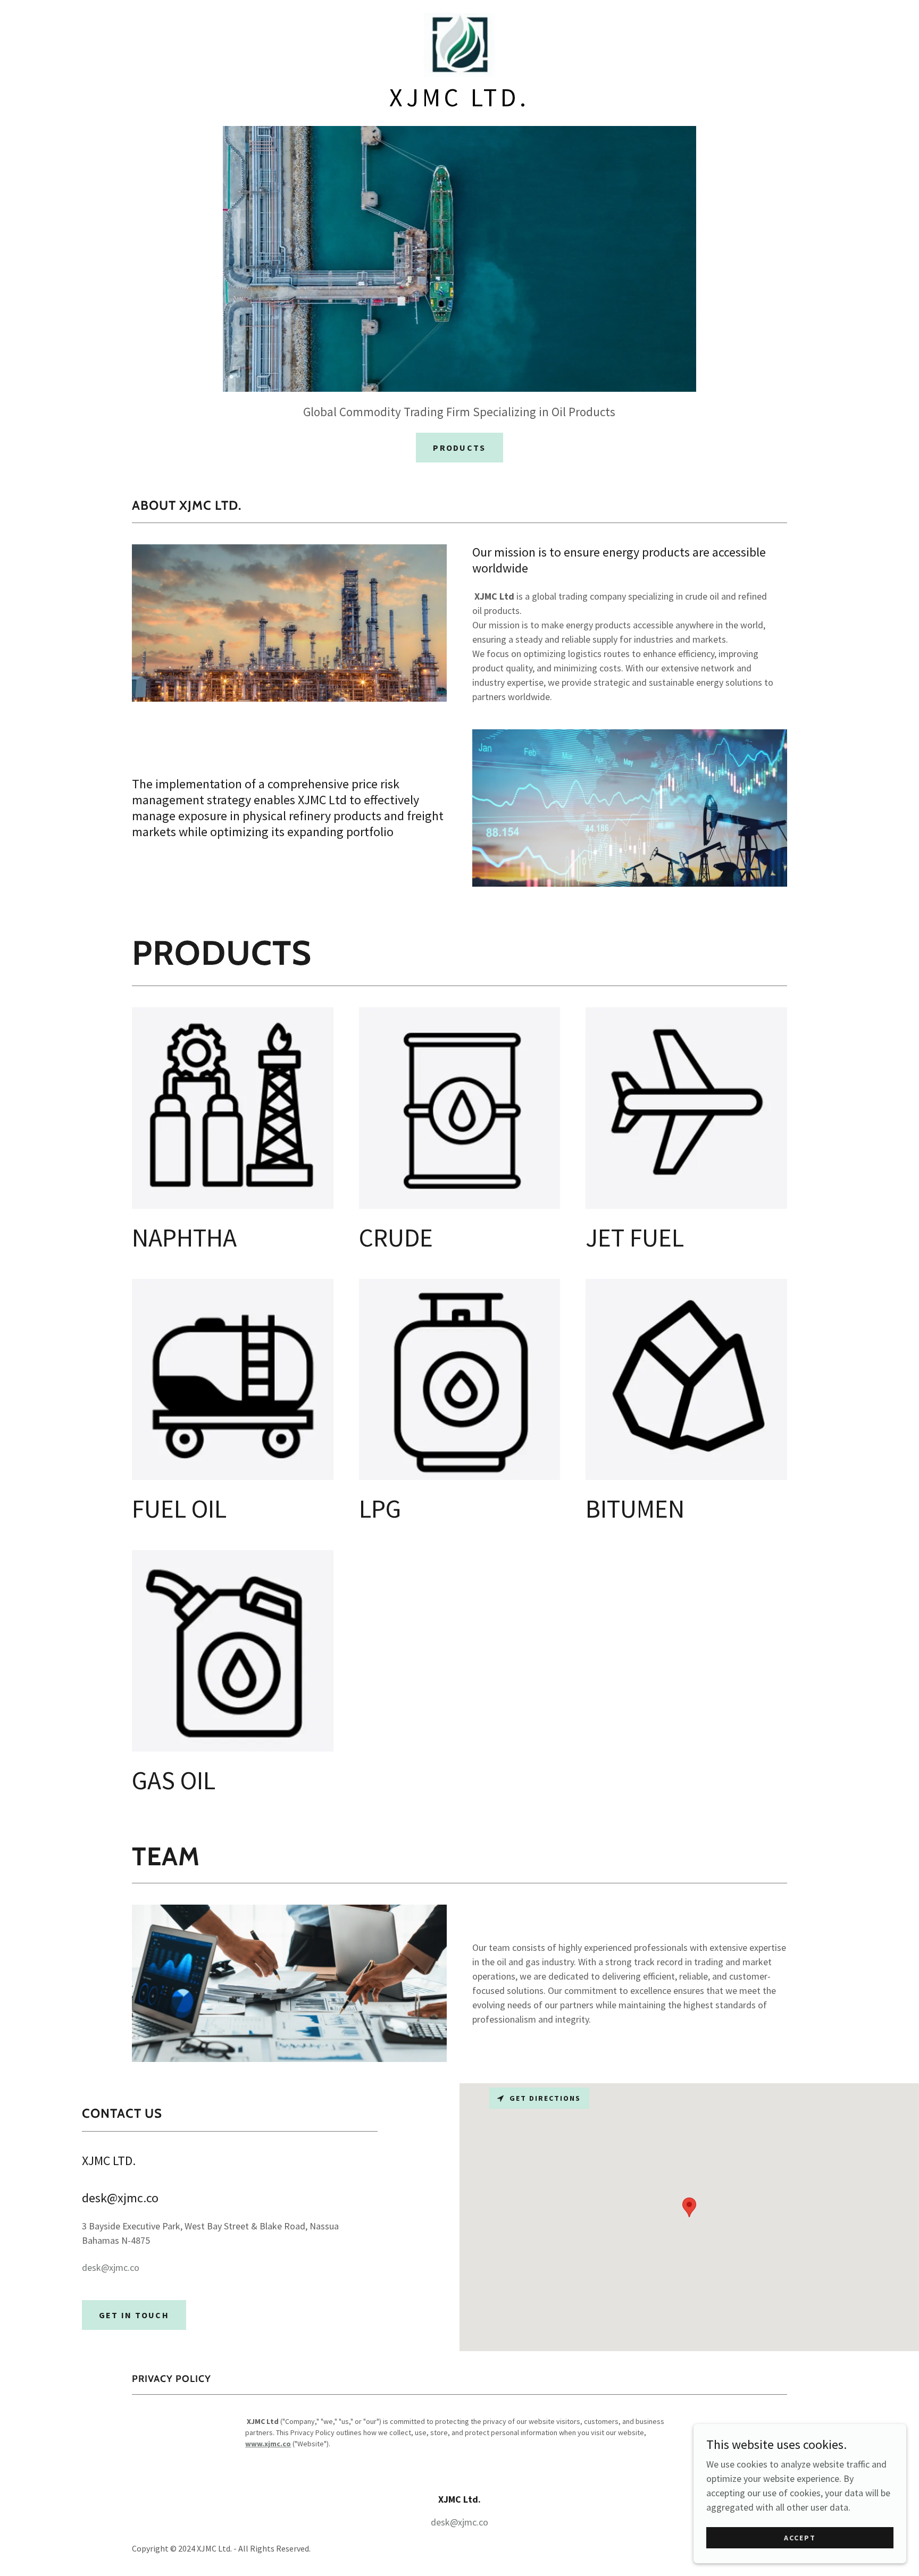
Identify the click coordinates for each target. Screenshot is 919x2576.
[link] (460, 44)
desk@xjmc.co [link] (111, 2267)
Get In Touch (134, 2315)
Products (459, 448)
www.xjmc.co (268, 2444)
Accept (800, 2538)
